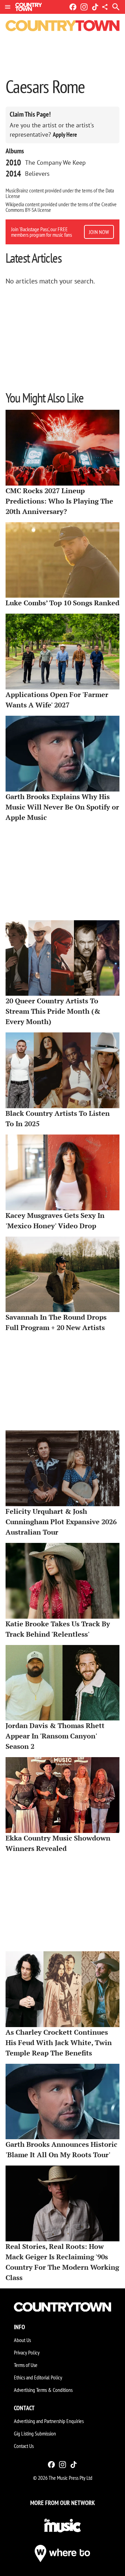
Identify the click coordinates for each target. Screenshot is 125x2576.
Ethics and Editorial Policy (38, 2377)
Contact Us (24, 2446)
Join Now (99, 232)
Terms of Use (26, 2365)
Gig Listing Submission (35, 2433)
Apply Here (65, 134)
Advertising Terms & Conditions (43, 2390)
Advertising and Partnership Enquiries (49, 2421)
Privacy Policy (27, 2352)
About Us (22, 2340)
